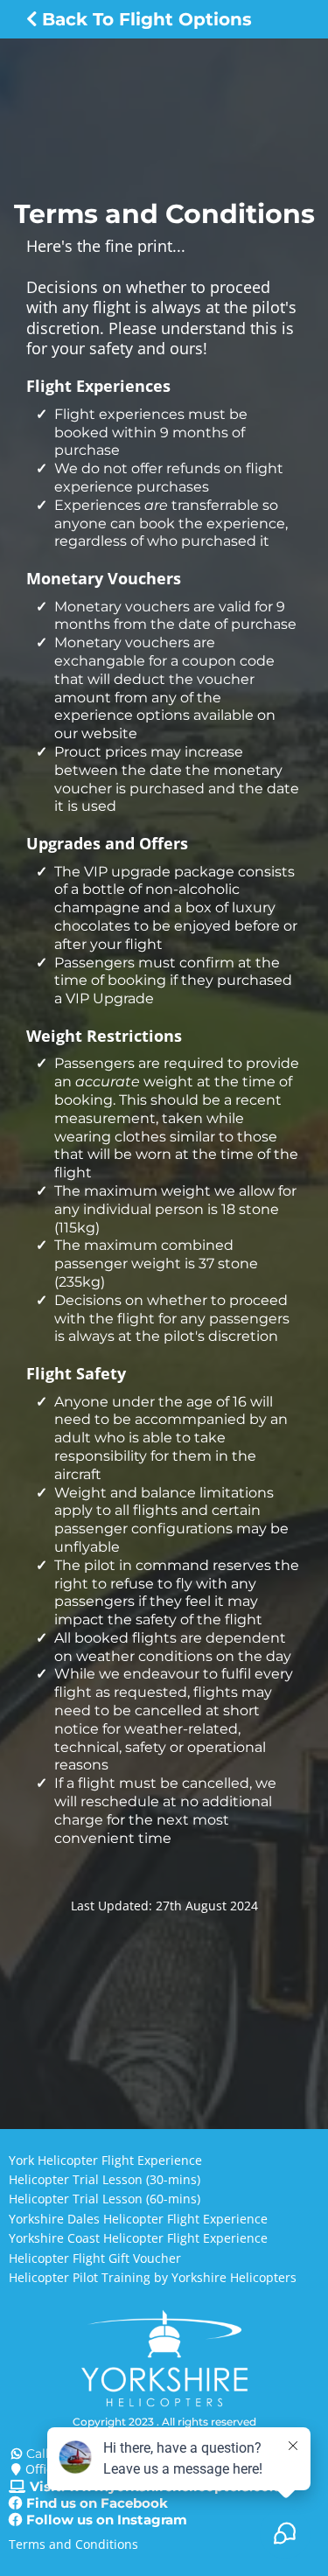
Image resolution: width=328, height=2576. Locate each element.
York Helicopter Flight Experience (105, 2160)
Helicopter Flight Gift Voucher (95, 2258)
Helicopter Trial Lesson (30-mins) (105, 2179)
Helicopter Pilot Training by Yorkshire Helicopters (153, 2277)
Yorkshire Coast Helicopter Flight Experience (138, 2238)
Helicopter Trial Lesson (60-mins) (105, 2199)
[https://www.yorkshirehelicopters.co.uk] (164, 2359)
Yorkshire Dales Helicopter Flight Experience (138, 2219)
